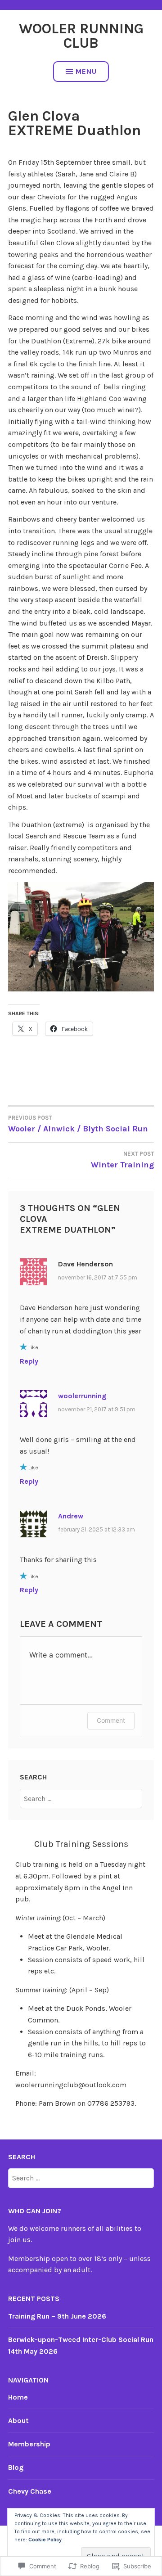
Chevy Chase (30, 2491)
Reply (29, 1361)
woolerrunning (82, 1396)
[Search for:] (81, 1799)
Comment (111, 1720)
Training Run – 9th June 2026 (57, 2316)
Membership (29, 2444)
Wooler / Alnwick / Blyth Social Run (78, 1124)
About (18, 2421)
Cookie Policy (45, 2540)
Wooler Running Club (81, 36)
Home (18, 2397)
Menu (86, 71)
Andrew (71, 1516)
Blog (16, 2467)
